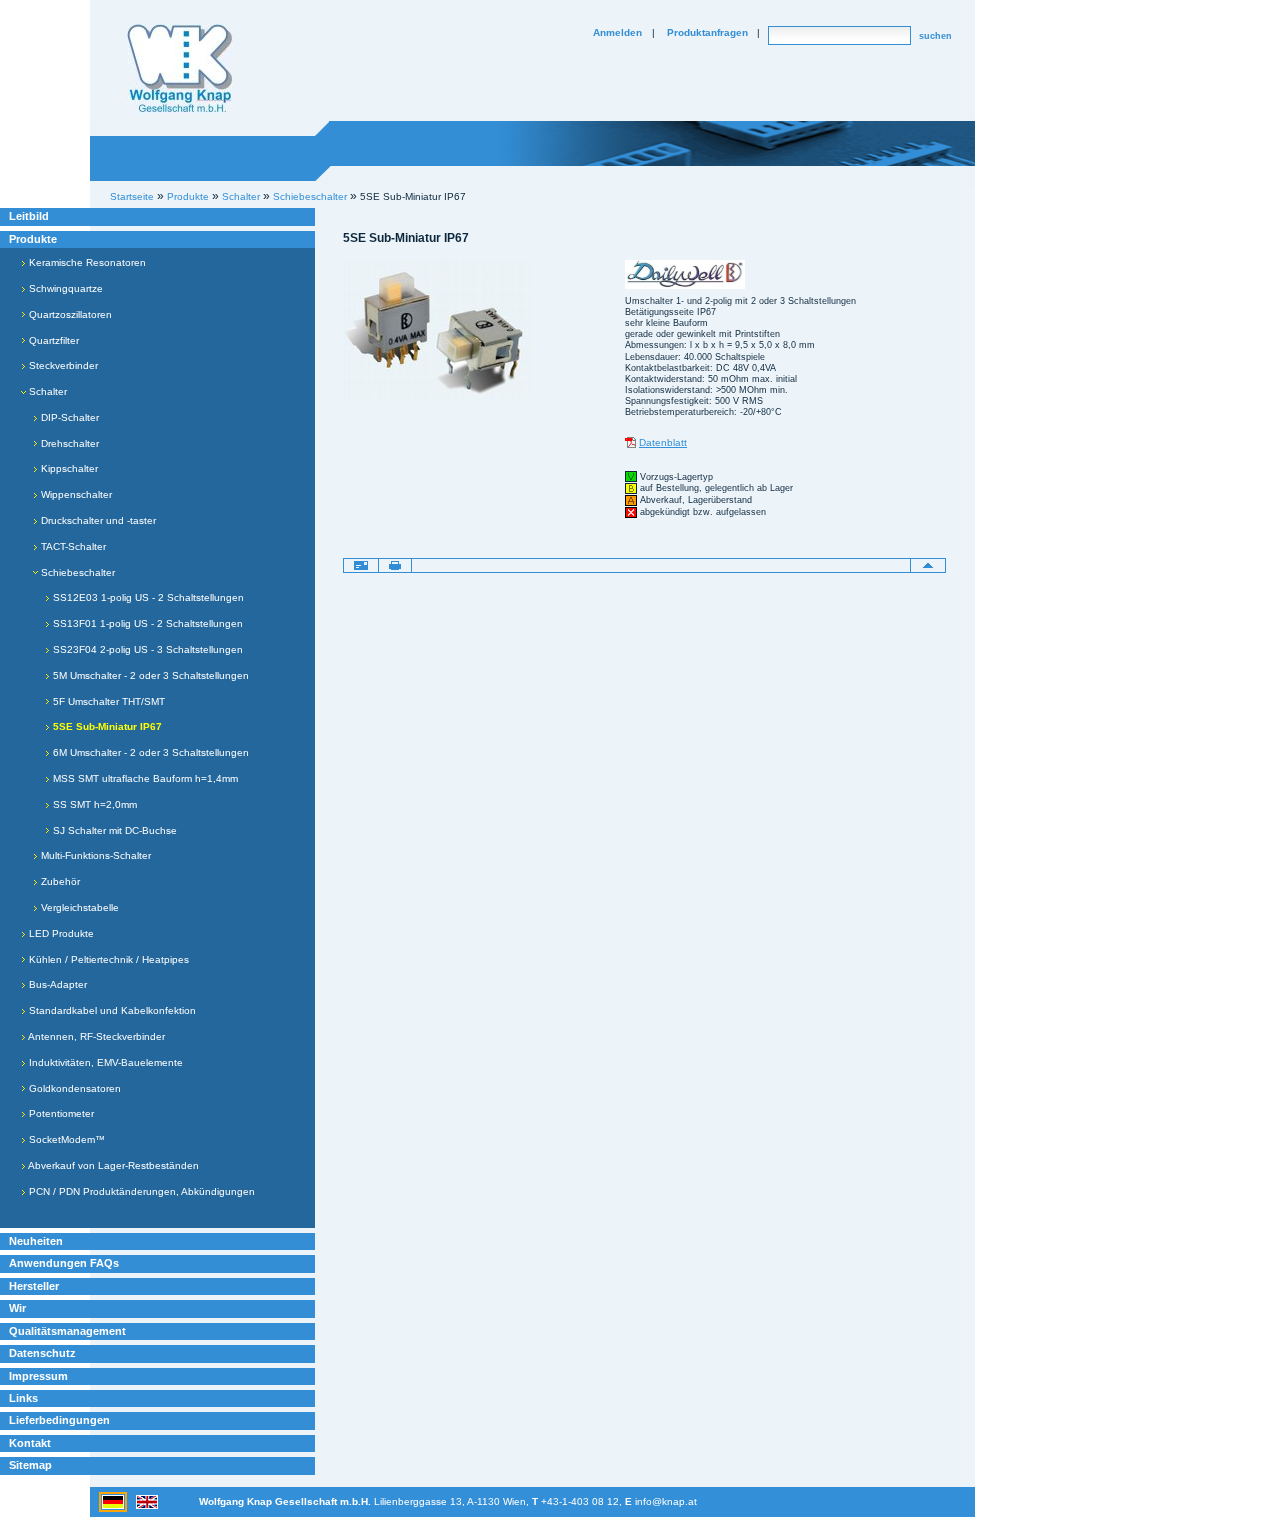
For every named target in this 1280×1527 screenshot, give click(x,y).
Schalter (46, 391)
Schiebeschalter (76, 572)
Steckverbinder (62, 365)
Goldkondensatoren (73, 1088)
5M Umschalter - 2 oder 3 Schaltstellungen (149, 675)
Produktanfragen (707, 32)
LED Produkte (60, 933)
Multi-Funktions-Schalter (94, 855)
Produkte (33, 239)
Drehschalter (68, 443)
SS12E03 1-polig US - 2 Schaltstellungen (147, 597)
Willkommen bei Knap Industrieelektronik (180, 69)
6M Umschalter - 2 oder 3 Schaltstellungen (149, 752)
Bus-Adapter (56, 984)
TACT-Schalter (72, 546)
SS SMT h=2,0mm (93, 804)
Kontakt (30, 1443)
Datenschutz (42, 1353)
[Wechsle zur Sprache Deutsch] (114, 1500)
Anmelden (617, 32)
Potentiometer (60, 1113)
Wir (17, 1308)
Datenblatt (663, 442)
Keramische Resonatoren (86, 262)
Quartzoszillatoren (69, 314)
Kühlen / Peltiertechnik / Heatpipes (107, 959)
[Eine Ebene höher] (928, 565)
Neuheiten (36, 1241)
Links (23, 1398)
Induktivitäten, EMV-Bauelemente (104, 1062)
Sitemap (30, 1465)
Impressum (38, 1376)
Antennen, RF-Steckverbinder (95, 1036)
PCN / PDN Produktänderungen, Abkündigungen (140, 1191)
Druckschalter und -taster (97, 520)
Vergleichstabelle (78, 907)
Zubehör (59, 881)
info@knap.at (666, 1501)
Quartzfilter (52, 340)
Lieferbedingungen (59, 1420)
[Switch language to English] (147, 1500)
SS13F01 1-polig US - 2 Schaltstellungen (146, 623)
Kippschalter (68, 468)
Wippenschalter (75, 494)
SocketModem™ (65, 1139)
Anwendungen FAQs (64, 1263)
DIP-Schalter (68, 417)
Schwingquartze (64, 288)
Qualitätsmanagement (67, 1331)
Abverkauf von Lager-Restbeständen (112, 1165)
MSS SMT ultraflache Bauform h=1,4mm (144, 778)
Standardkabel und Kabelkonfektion (111, 1010)
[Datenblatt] (630, 442)
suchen (935, 36)
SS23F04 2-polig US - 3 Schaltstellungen (146, 649)
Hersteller (34, 1286)
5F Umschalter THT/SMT (107, 701)
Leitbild (29, 216)
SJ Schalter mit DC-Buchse (113, 830)
